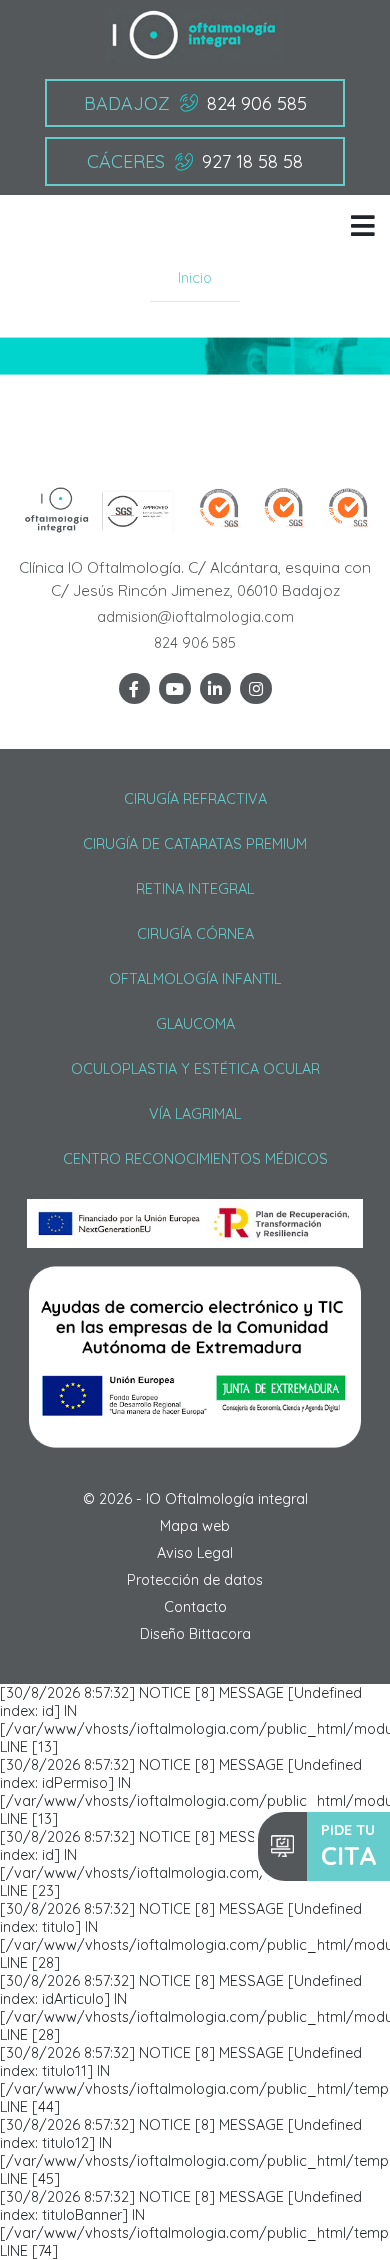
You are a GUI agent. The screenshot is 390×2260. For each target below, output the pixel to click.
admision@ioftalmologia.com (195, 617)
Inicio (195, 278)
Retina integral (195, 889)
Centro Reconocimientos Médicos (195, 1159)
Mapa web (195, 1526)
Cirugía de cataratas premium (195, 844)
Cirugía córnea (195, 934)
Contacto (195, 1607)
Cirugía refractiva (195, 799)
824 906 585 (195, 643)
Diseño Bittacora (195, 1634)
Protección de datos (195, 1580)
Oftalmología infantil (195, 979)
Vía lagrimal (195, 1114)
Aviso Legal (195, 1553)
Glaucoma (195, 1024)
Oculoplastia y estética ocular (195, 1069)
